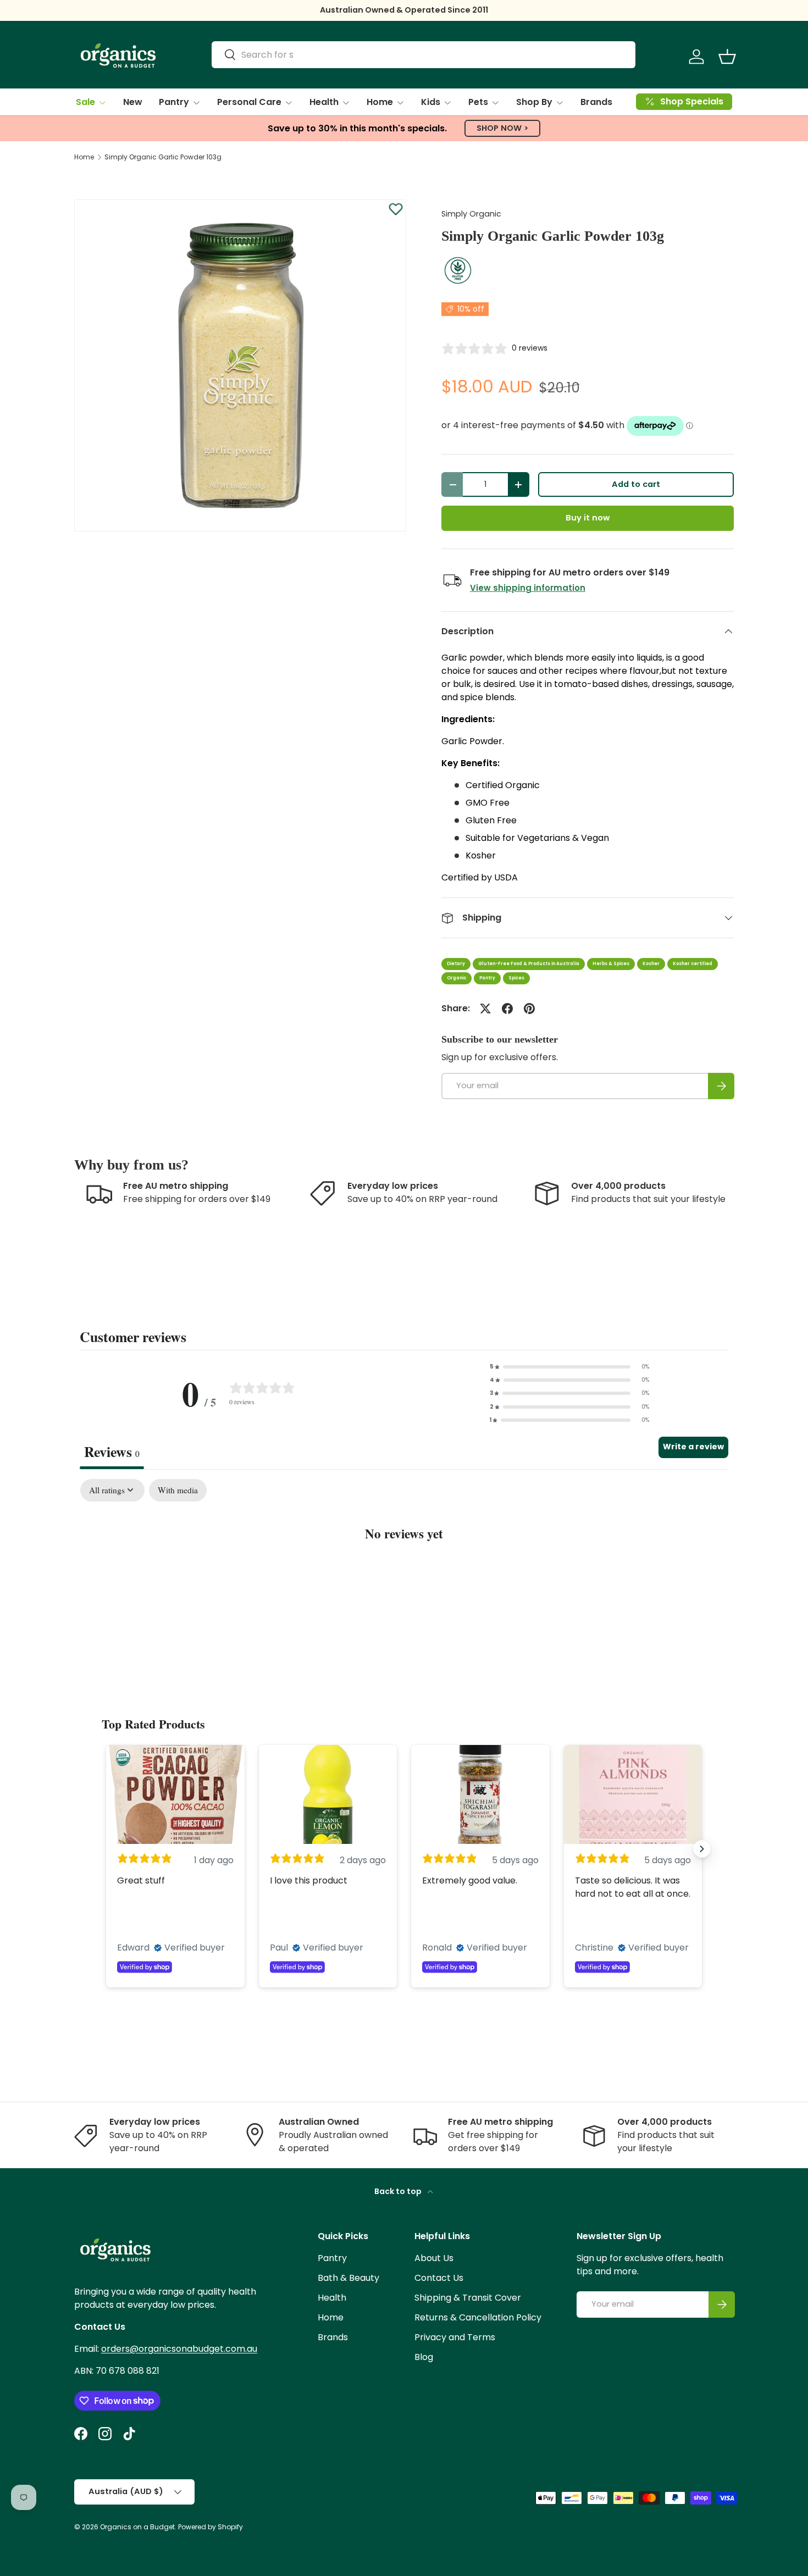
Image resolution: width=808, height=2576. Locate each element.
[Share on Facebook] (507, 1009)
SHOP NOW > (502, 128)
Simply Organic (471, 214)
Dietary (456, 964)
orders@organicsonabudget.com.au (179, 2349)
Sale (85, 102)
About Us (434, 2258)
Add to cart (636, 484)
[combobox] (424, 55)
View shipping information (528, 588)
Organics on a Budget (137, 2527)
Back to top (399, 2191)
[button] (727, 57)
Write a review (693, 1447)
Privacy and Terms (455, 2337)
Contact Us (439, 2278)
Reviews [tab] (112, 1452)
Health (324, 102)
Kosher (651, 964)
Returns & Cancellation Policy (478, 2317)
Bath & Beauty (348, 2278)
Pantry (174, 102)
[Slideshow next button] (702, 1849)
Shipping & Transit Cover (468, 2298)
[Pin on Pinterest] (529, 1009)
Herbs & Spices (611, 964)
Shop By (534, 102)
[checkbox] (178, 1491)
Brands (596, 102)
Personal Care (249, 102)
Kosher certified (693, 964)
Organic (456, 978)
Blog (424, 2357)
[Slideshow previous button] (106, 1849)
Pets (478, 102)
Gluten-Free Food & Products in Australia (529, 964)
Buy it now (588, 518)
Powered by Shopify (211, 2527)
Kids (431, 102)
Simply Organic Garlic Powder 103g (163, 157)
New (133, 102)
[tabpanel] (404, 1567)
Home (380, 102)
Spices (516, 978)
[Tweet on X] (485, 1009)
